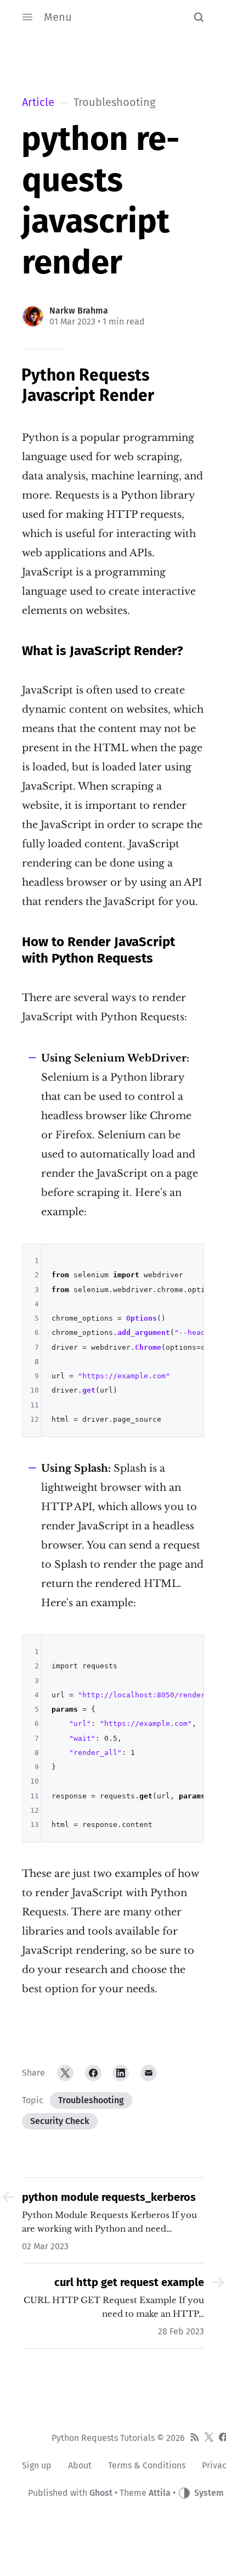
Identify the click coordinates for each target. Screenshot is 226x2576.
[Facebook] (93, 2073)
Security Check (60, 2121)
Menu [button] (58, 17)
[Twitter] (65, 2073)
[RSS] (195, 2438)
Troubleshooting (91, 2100)
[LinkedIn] (121, 2073)
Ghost (101, 2493)
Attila (160, 2493)
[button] (199, 17)
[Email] (149, 2073)
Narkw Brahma (79, 311)
